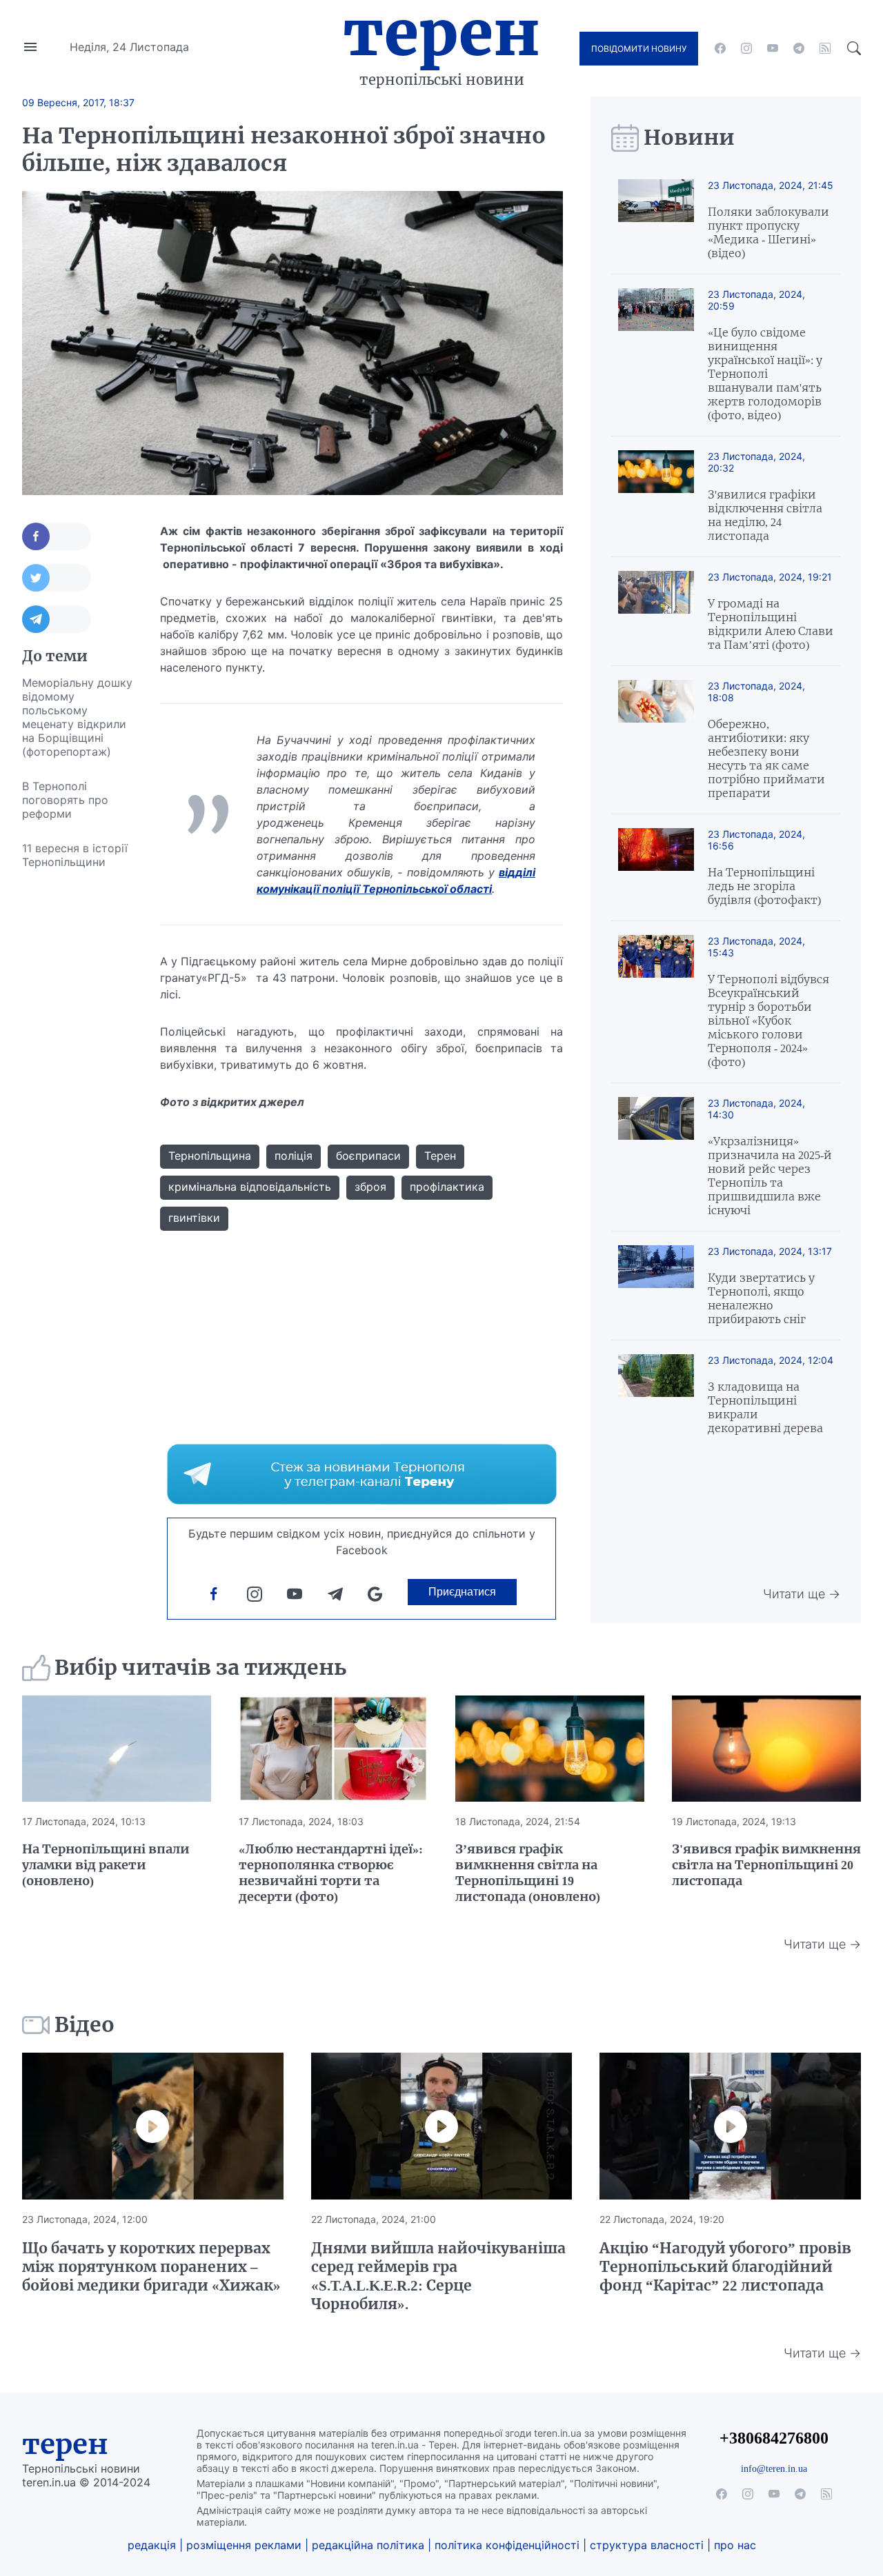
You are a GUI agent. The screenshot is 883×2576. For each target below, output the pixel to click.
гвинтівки (194, 1218)
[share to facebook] (57, 536)
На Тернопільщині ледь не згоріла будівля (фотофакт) (764, 886)
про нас (735, 2545)
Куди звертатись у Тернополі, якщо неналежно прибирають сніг (761, 1298)
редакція (152, 2545)
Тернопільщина (210, 1156)
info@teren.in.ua (774, 2468)
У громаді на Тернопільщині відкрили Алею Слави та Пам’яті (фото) (771, 624)
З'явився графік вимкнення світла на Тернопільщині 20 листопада (766, 1865)
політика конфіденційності (507, 2545)
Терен (441, 33)
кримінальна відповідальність (250, 1187)
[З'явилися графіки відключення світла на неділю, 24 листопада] (656, 496)
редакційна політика (368, 2545)
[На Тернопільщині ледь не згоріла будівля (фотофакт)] (656, 867)
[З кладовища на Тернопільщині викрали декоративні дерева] (656, 1395)
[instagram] (746, 48)
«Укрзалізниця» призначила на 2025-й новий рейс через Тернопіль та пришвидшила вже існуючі (770, 1176)
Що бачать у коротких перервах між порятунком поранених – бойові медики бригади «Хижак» (151, 2267)
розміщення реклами (244, 2545)
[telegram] (799, 48)
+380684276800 (774, 2438)
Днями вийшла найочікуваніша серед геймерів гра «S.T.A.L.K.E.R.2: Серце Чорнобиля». (438, 2276)
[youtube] (773, 48)
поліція (294, 1156)
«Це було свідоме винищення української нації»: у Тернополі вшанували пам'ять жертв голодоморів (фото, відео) (765, 374)
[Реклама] (362, 1474)
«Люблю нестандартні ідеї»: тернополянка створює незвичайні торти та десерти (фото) (331, 1873)
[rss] (825, 48)
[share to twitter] (57, 578)
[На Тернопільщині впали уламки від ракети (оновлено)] (117, 1749)
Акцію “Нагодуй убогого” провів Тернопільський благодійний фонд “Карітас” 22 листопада (725, 2267)
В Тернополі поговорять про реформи (65, 800)
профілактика (447, 1187)
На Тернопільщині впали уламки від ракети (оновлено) (106, 1865)
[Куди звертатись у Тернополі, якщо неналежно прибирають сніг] (656, 1286)
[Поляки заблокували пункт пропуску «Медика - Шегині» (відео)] (656, 220)
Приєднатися (462, 1592)
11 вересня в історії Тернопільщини (75, 855)
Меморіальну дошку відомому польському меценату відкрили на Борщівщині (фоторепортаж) (77, 717)
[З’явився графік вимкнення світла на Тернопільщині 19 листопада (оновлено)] (550, 1749)
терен (65, 2444)
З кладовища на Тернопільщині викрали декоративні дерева (765, 1407)
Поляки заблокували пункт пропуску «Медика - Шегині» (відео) (768, 232)
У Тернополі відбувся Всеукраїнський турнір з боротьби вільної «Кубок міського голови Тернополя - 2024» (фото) (768, 1020)
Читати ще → (802, 1594)
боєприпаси (368, 1156)
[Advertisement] (77, 1086)
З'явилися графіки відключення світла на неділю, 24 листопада (765, 515)
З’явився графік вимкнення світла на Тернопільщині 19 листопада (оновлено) (528, 1873)
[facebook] (720, 48)
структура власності (647, 2545)
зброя (370, 1187)
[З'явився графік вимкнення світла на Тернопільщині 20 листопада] (766, 1749)
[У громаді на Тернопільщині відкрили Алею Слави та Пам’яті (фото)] (656, 611)
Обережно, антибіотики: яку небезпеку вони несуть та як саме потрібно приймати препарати (766, 758)
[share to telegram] (57, 619)
